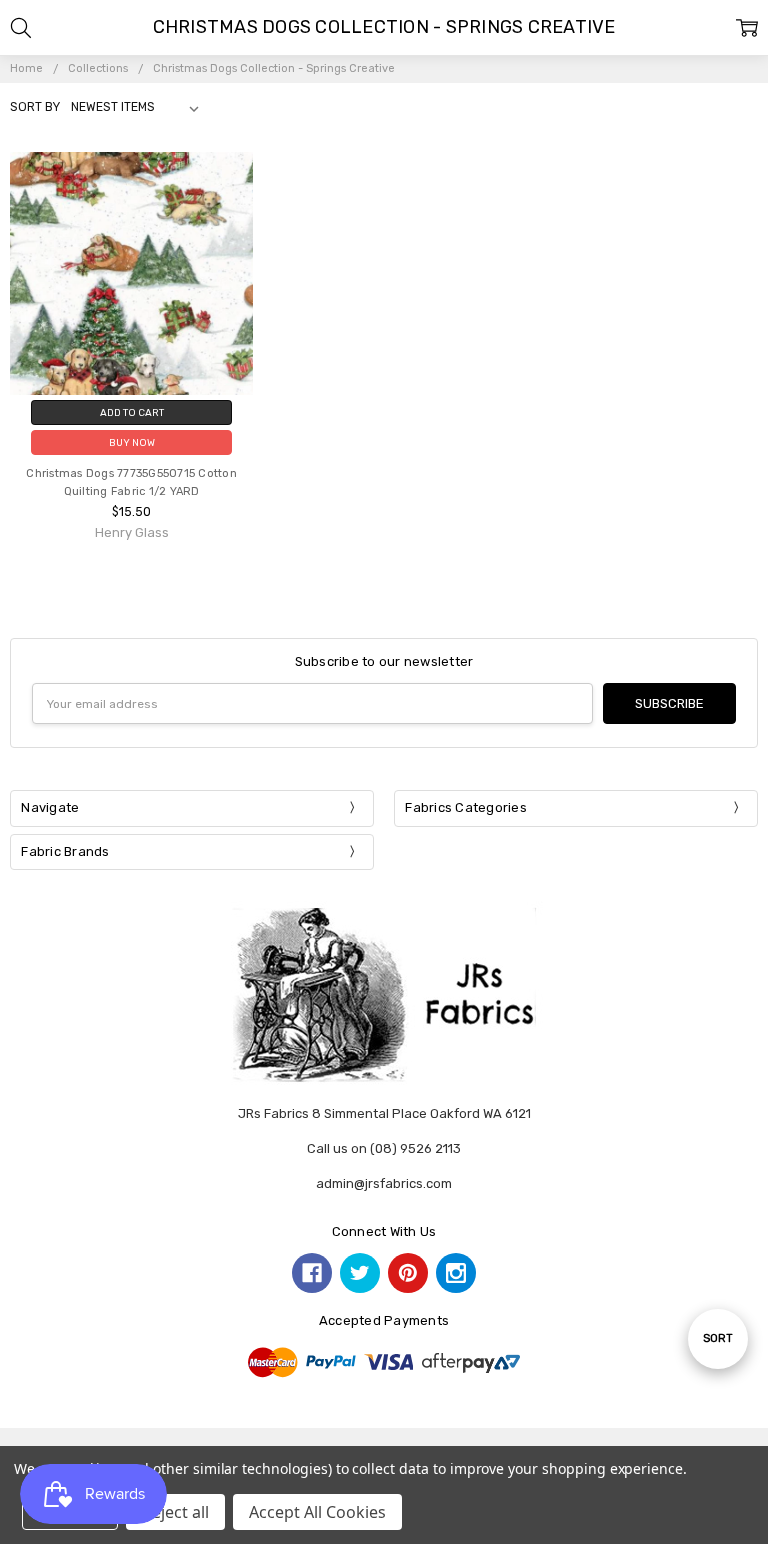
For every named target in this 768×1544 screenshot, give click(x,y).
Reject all (175, 1512)
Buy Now (132, 442)
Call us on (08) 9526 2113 (384, 1148)
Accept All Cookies (317, 1512)
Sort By (35, 107)
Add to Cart (132, 412)
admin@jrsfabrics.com (384, 1183)
